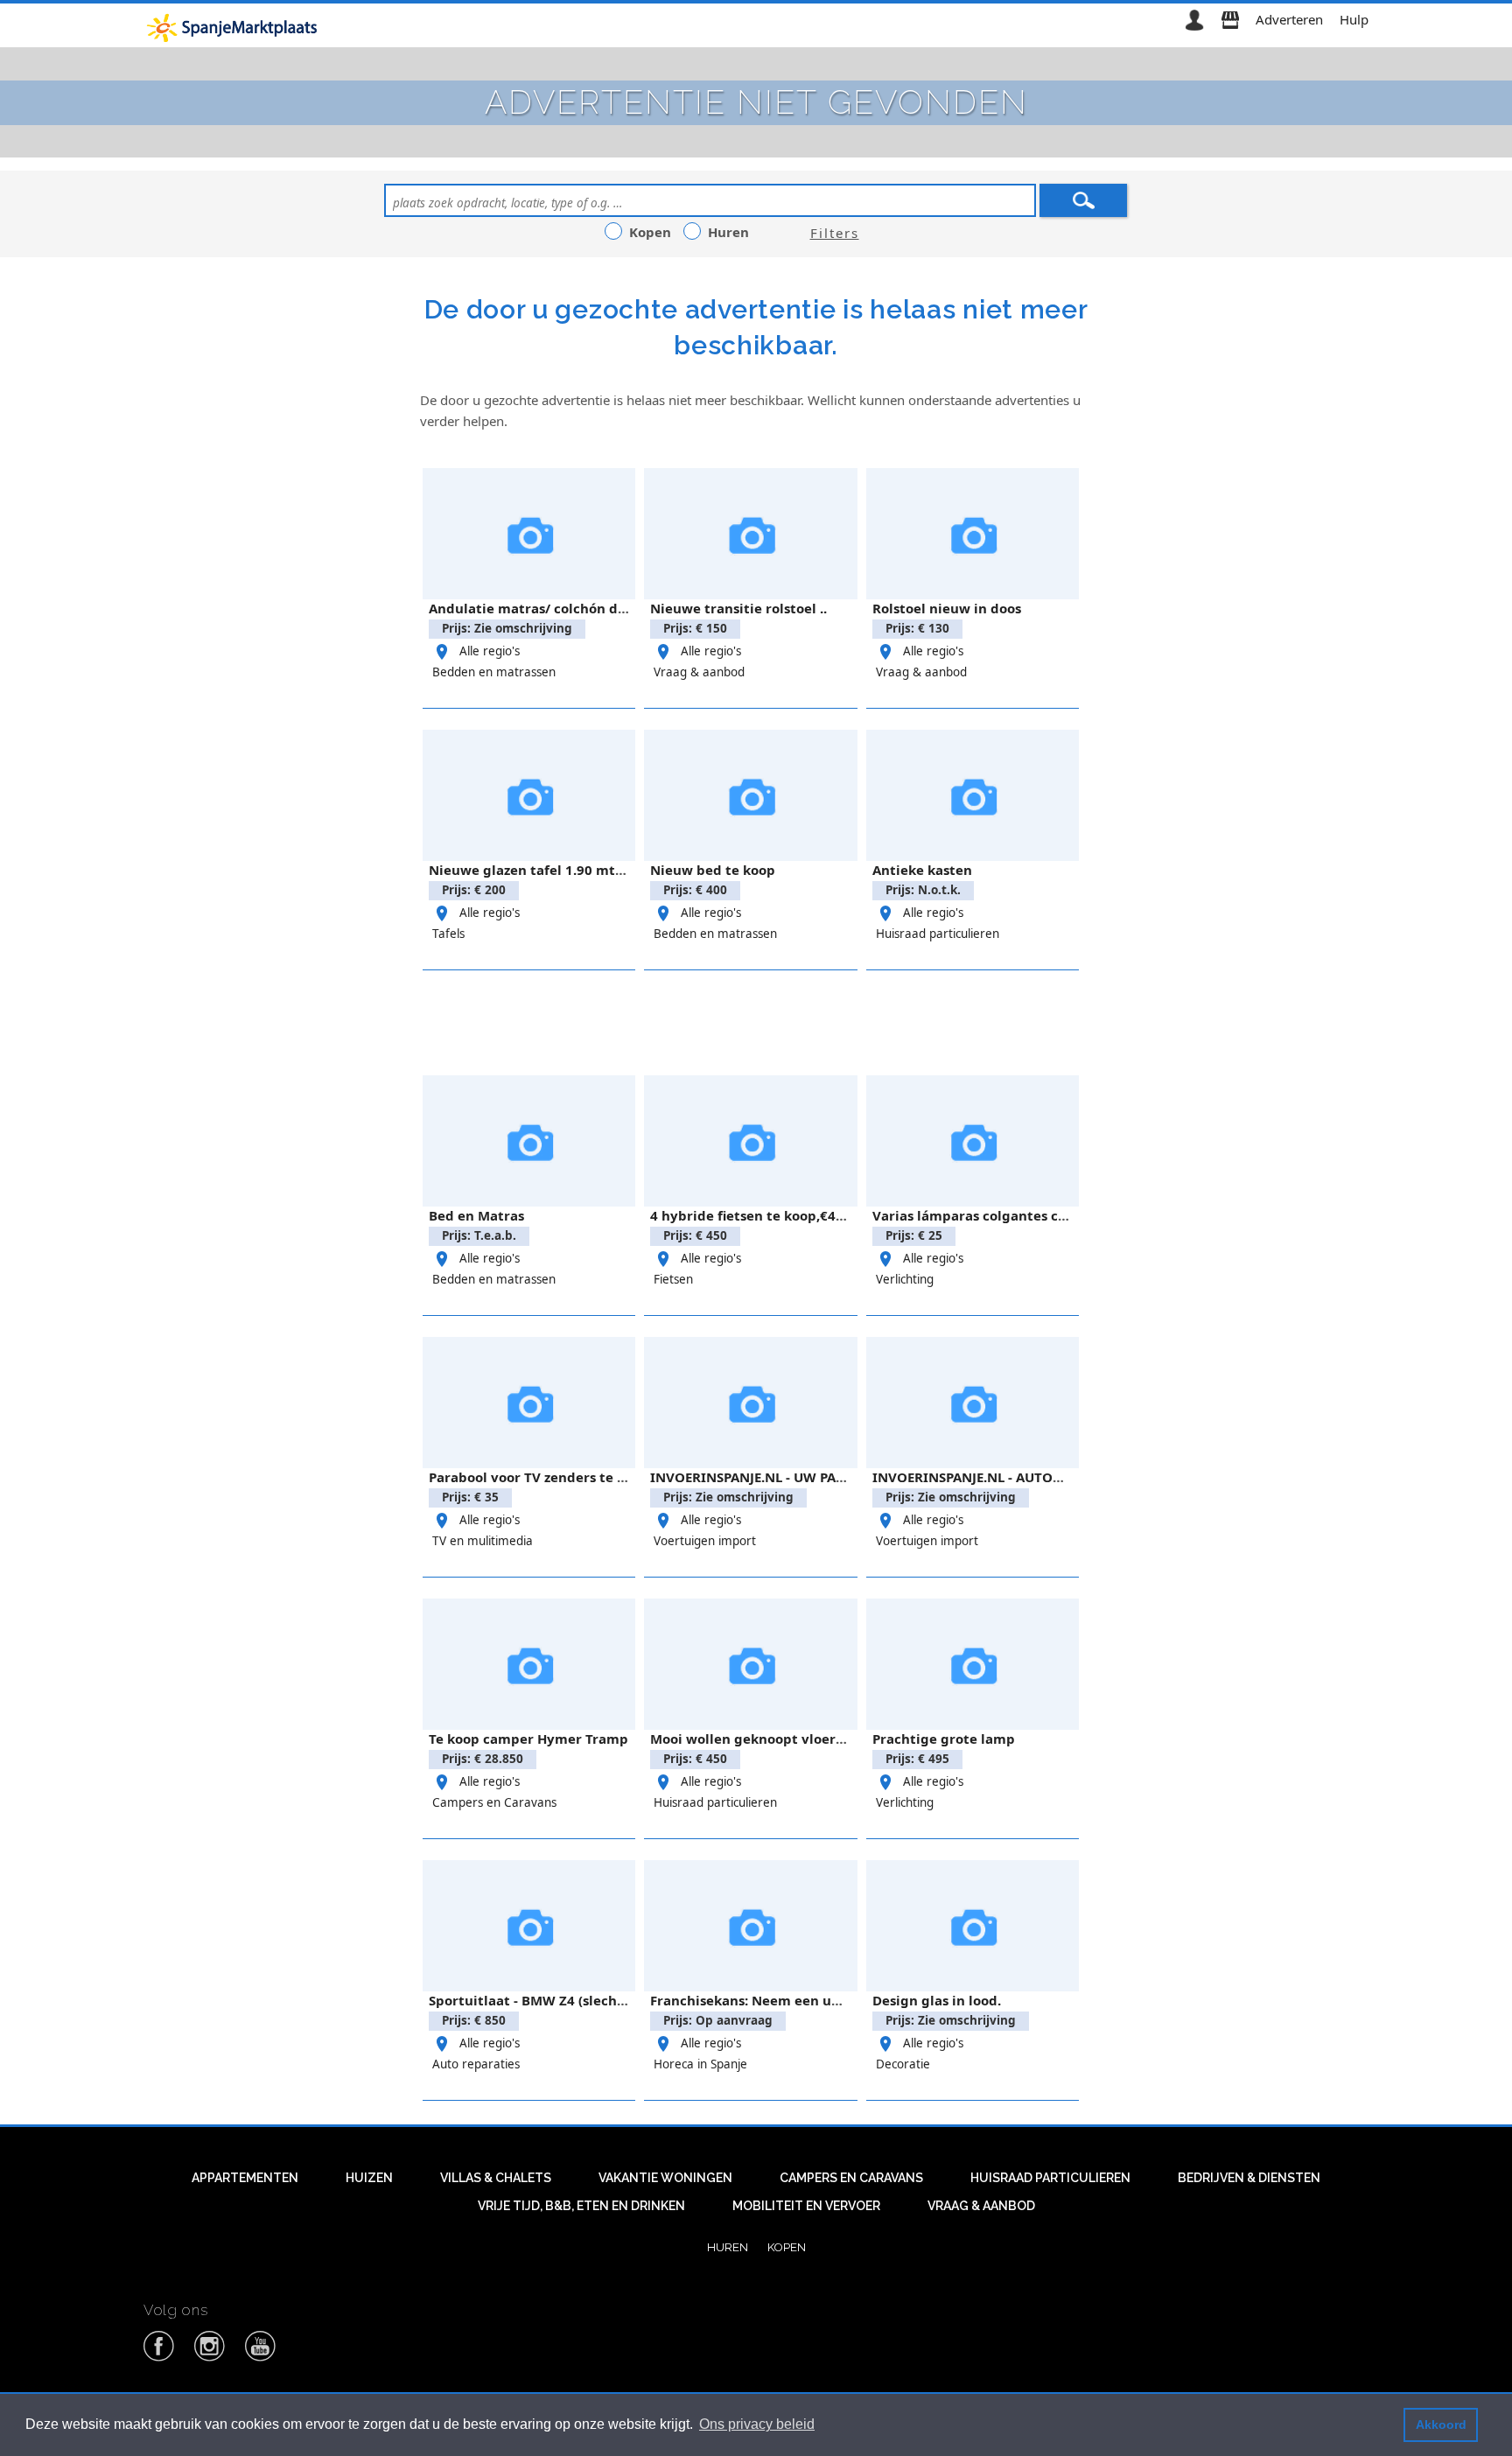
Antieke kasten (922, 870)
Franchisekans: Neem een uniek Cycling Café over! (817, 2000)
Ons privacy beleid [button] (757, 2424)
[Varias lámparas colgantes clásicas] (973, 1141)
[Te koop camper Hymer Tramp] (529, 1664)
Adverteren (1289, 19)
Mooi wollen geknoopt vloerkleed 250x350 (791, 1739)
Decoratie (903, 2064)
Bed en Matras (476, 1215)
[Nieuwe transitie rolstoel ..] (750, 534)
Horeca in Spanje (700, 2064)
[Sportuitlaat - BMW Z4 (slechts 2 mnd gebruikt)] (529, 1926)
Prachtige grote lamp (944, 1739)
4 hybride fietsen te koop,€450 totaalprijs (787, 1215)
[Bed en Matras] (529, 1141)
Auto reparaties (476, 2064)
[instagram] (210, 2358)
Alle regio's (490, 651)
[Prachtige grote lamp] (973, 1664)
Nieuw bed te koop (713, 870)
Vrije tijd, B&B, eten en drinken (581, 2206)
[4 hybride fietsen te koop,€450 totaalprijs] (750, 1141)
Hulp (1354, 19)
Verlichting (905, 1279)
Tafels (448, 934)
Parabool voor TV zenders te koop (539, 1477)
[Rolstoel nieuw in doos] (973, 534)
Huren (728, 2247)
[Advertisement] (756, 1020)
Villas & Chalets (496, 2178)
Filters (835, 233)
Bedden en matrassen (494, 672)
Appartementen (245, 2178)
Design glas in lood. (937, 2000)
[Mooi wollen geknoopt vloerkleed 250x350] (750, 1664)
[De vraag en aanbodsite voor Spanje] (235, 27)
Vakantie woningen (665, 2178)
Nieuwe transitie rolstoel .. (738, 608)
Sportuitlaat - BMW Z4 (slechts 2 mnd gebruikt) (585, 2000)
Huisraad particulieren (938, 934)
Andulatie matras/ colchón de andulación (566, 608)
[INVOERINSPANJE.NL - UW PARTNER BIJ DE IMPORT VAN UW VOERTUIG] (750, 1403)
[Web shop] (1230, 19)
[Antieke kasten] (973, 795)
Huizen (369, 2178)
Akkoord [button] (1441, 2425)
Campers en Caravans (494, 1802)
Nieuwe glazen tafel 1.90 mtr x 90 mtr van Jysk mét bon (613, 870)
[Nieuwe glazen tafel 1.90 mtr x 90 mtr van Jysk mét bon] (529, 795)
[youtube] (261, 2358)
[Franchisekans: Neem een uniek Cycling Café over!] (750, 1926)
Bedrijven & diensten (1249, 2178)
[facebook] (159, 2358)
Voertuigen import (705, 1541)
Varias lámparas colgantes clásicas (987, 1215)
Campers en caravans (851, 2178)
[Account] (1194, 19)
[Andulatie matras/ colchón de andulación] (529, 534)
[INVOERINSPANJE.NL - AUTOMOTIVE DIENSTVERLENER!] (973, 1403)
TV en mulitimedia (483, 1541)
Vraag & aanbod (699, 672)
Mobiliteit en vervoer (806, 2206)
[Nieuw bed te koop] (750, 795)
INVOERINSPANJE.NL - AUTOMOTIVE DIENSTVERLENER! (1048, 1477)
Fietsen (673, 1279)
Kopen (787, 2247)
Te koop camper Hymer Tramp (528, 1739)
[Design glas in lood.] (973, 1926)
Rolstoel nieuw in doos (947, 608)
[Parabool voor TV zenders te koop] (529, 1403)
